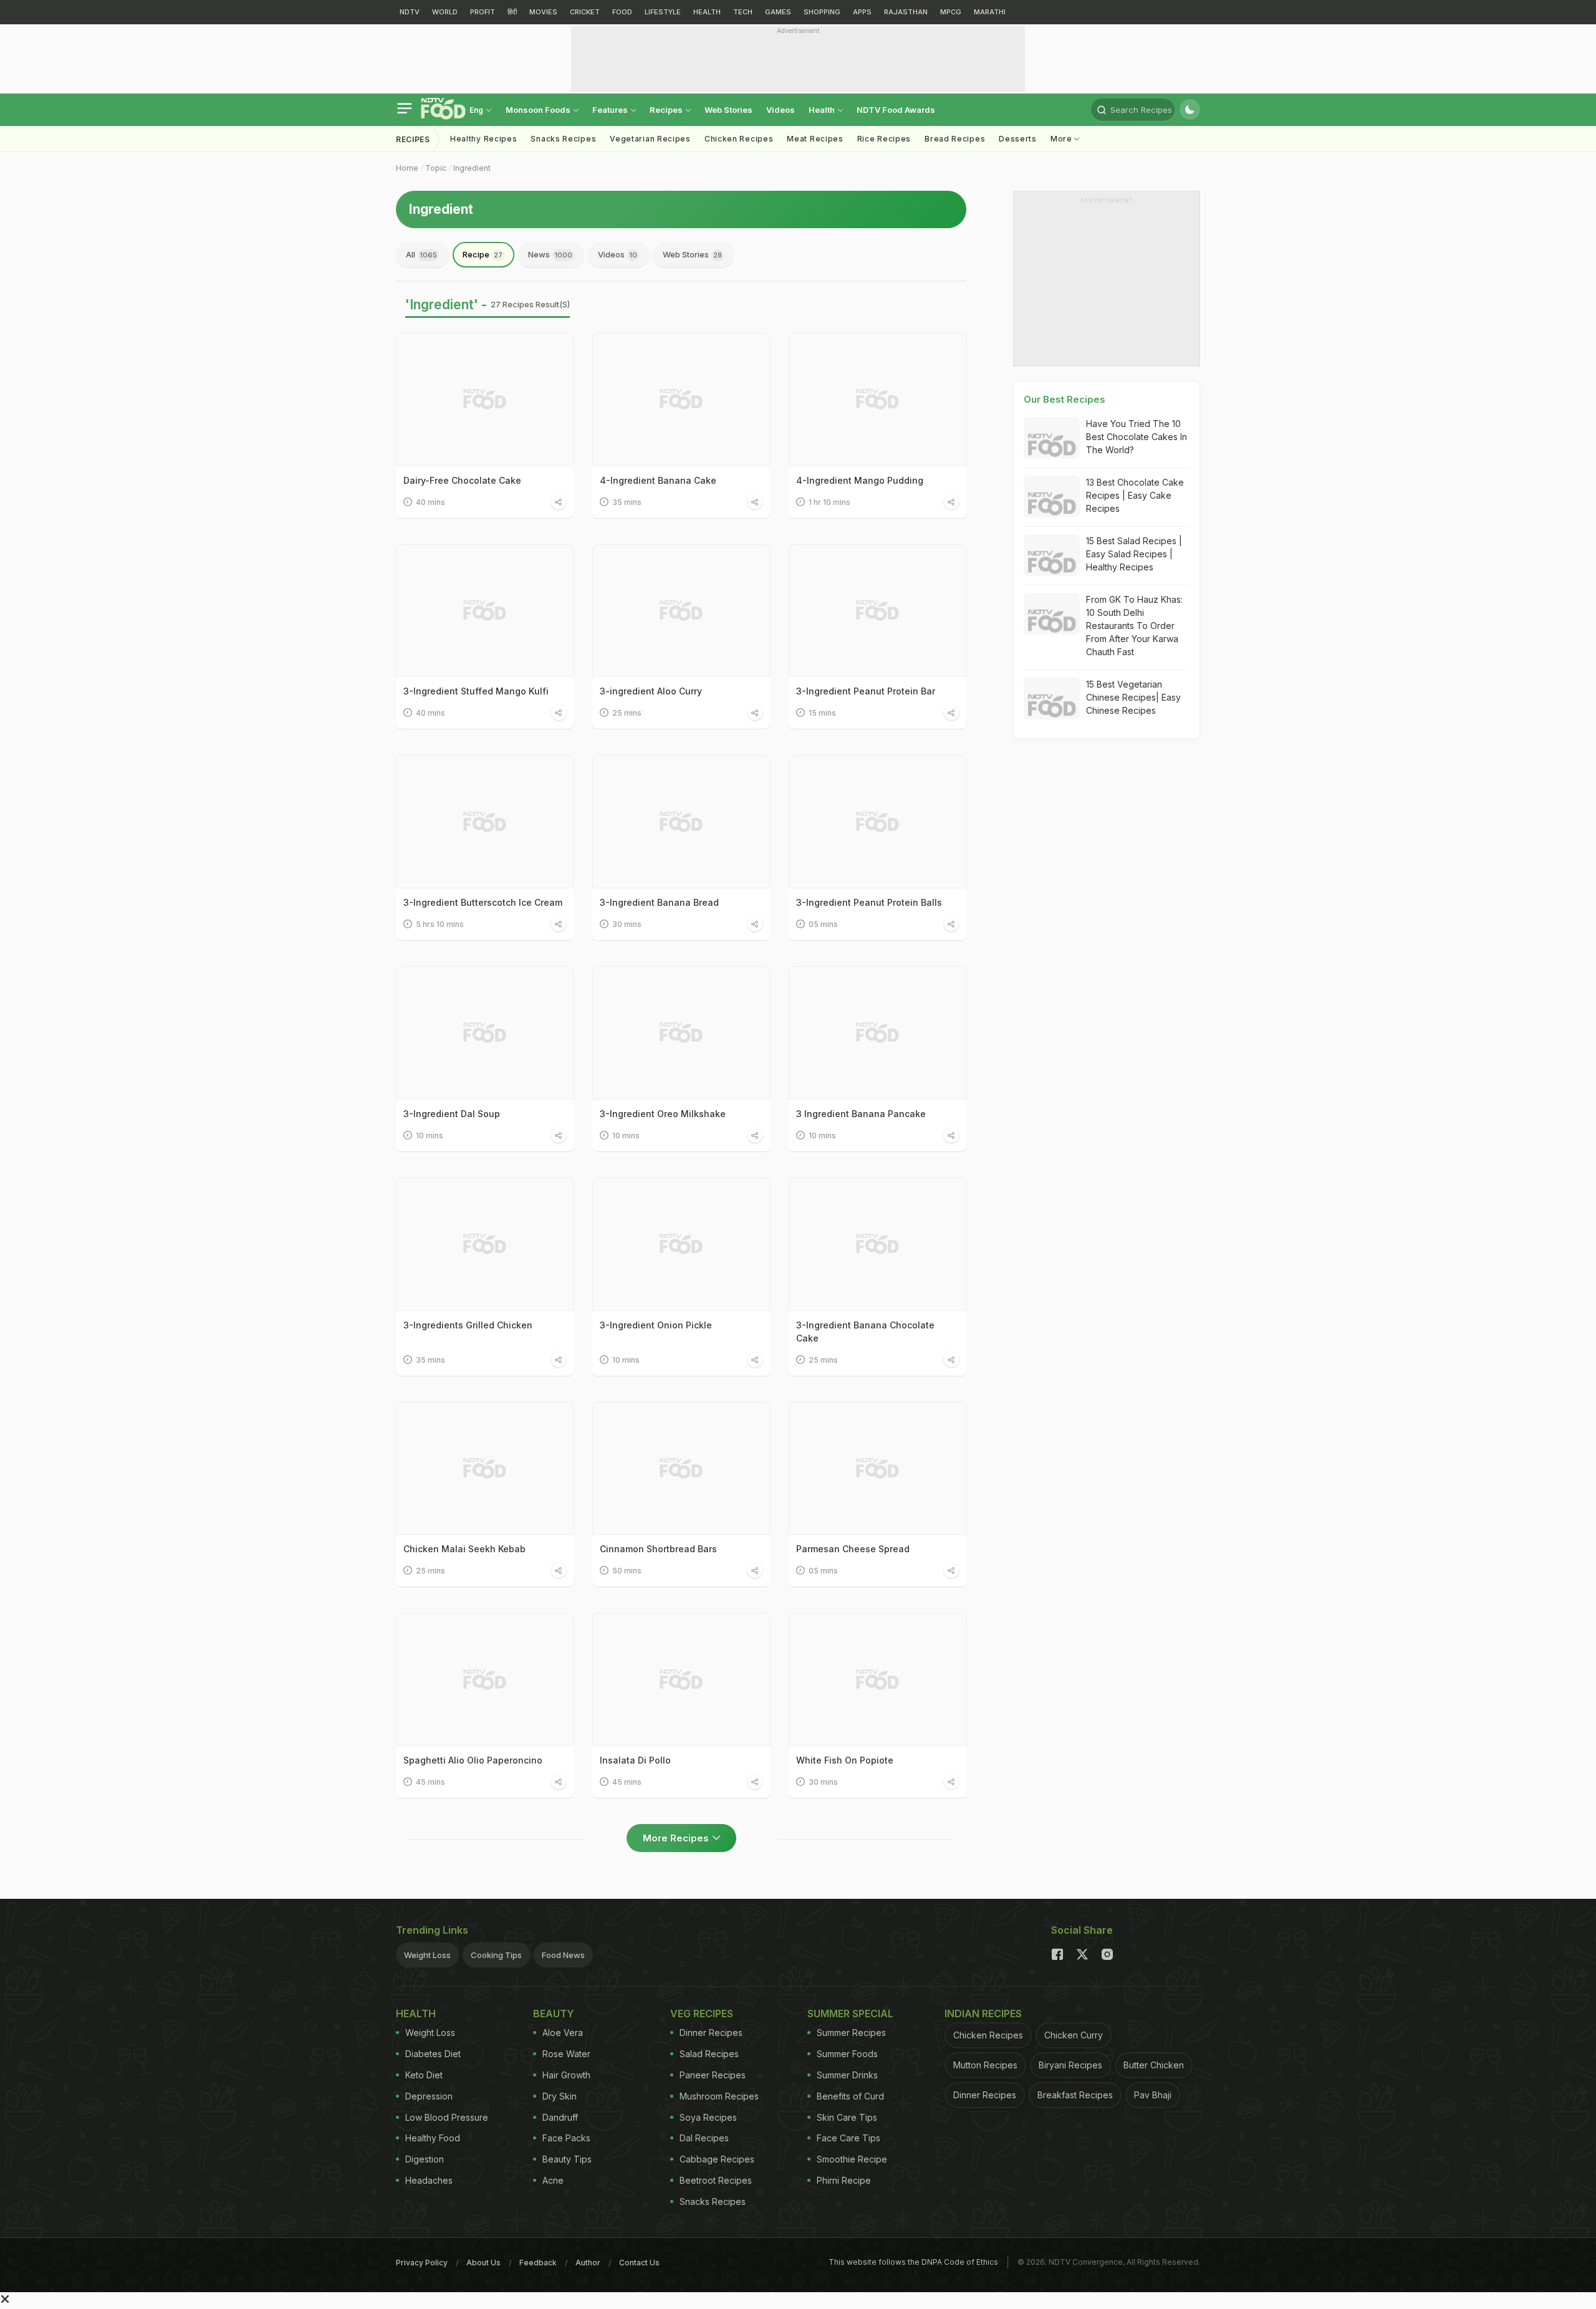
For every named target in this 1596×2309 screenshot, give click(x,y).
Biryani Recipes (1070, 2065)
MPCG (951, 12)
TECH (743, 12)
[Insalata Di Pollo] (681, 1679)
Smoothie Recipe (852, 2159)
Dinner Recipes (711, 2033)
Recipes (667, 110)
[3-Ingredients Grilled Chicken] (485, 1244)
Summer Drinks (847, 2075)
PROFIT (483, 12)
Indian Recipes (983, 2014)
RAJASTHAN (906, 12)
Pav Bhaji (1153, 2095)
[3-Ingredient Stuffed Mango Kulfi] (485, 611)
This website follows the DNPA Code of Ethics (913, 2262)
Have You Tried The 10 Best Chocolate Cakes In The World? (1137, 437)
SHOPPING (822, 12)
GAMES (778, 12)
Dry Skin (560, 2096)
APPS (862, 12)
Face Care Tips (848, 2138)
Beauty (554, 2014)
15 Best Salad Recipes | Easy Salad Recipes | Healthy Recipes (1134, 554)
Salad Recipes (709, 2054)
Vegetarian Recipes (650, 139)
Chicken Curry (1074, 2035)
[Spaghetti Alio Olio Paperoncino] (485, 1679)
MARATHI (990, 12)
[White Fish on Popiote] (877, 1679)
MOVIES (543, 12)
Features (611, 110)
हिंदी (512, 12)
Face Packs (566, 2138)
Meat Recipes (815, 139)
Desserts (1018, 139)
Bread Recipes (955, 139)
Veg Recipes (702, 2014)
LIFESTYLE (663, 12)
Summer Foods (847, 2054)
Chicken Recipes (739, 139)
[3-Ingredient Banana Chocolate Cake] (877, 1244)
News (550, 254)
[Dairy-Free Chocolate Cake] (485, 400)
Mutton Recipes (985, 2065)
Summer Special (850, 2014)
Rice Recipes (884, 139)
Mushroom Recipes (719, 2096)
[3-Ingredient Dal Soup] (485, 1033)
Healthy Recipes (484, 139)
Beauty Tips (567, 2159)
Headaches (429, 2180)
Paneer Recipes (713, 2075)
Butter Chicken (1154, 2065)
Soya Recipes (708, 2117)
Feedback (538, 2263)
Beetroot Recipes (716, 2180)
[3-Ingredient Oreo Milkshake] (681, 1033)
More (1063, 139)
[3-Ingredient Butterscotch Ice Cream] (485, 822)
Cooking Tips (496, 1955)
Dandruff (560, 2117)
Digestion (425, 2159)
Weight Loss (427, 1955)
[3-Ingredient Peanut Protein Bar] (877, 611)
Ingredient (472, 168)
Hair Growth (566, 2075)
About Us (483, 2263)
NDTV (410, 12)
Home (407, 168)
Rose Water (566, 2054)
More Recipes (676, 1838)
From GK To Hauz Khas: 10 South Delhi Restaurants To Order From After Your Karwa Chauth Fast (1134, 626)
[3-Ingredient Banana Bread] (681, 822)
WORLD (445, 12)
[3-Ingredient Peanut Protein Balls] (877, 822)
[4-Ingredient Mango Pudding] (877, 400)
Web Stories (728, 110)
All (421, 254)
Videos (781, 110)
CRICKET (585, 12)
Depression (429, 2096)
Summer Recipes (851, 2033)
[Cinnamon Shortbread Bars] (681, 1469)
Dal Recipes (704, 2138)
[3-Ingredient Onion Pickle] (681, 1244)
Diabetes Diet (433, 2054)
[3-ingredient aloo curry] (681, 611)
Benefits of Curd (850, 2096)
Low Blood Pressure (447, 2117)
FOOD (622, 12)
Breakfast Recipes (1075, 2095)
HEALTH (707, 12)
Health (823, 110)
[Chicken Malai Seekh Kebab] (485, 1469)
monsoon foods (539, 110)
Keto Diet (424, 2075)
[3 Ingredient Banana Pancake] (877, 1033)
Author (588, 2263)
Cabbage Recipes (717, 2159)
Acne (553, 2180)
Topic (436, 168)
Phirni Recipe (844, 2180)
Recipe (483, 254)
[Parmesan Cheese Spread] (877, 1469)
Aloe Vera (563, 2033)
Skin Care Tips (847, 2117)
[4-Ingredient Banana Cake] (681, 400)
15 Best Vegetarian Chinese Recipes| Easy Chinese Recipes (1133, 697)
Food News (563, 1955)
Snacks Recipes (563, 139)
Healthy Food (433, 2138)
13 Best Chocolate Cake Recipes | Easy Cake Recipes (1135, 495)
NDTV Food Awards (896, 110)
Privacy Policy (422, 2263)
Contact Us (639, 2263)
